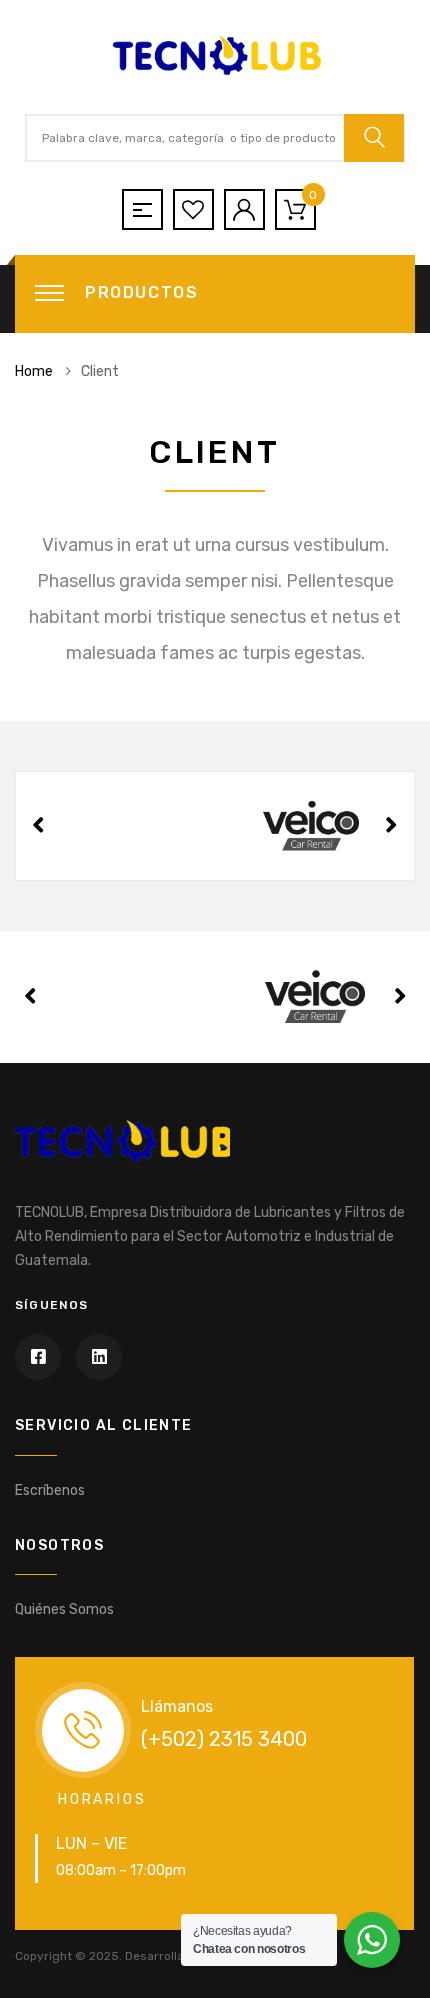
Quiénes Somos (64, 1609)
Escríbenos (50, 1490)
